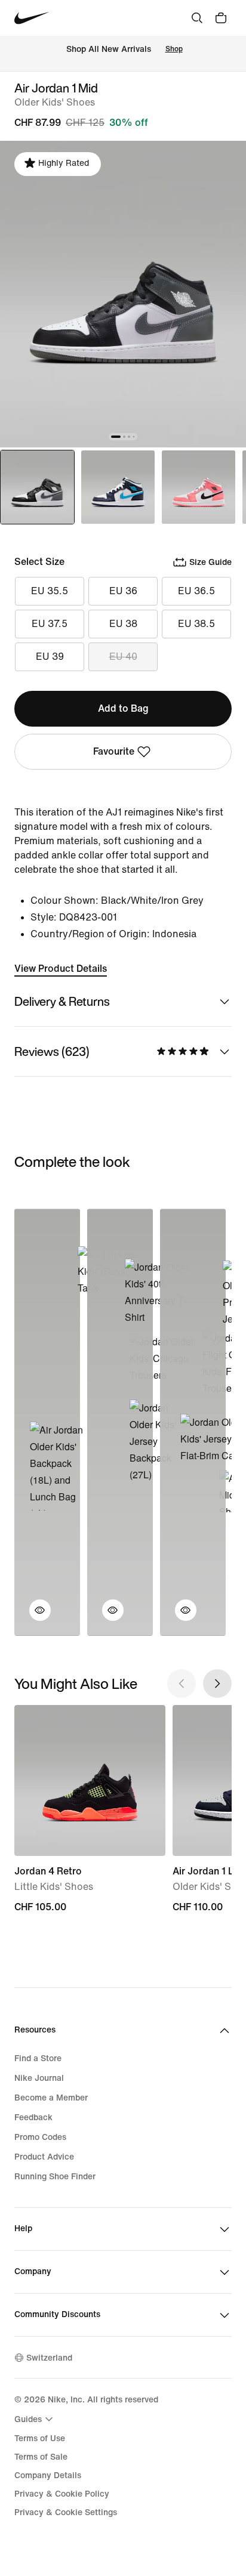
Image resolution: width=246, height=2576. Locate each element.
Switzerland (49, 2358)
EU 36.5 (196, 591)
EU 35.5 (50, 591)
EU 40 (123, 657)
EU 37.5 (50, 624)
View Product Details (61, 969)
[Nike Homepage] (32, 18)
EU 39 (50, 657)
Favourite (114, 751)
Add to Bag (123, 708)
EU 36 (123, 591)
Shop (174, 49)
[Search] (197, 18)
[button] (33, 1617)
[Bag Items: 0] (221, 18)
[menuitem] (35, 2419)
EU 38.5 (196, 624)
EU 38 (123, 624)
